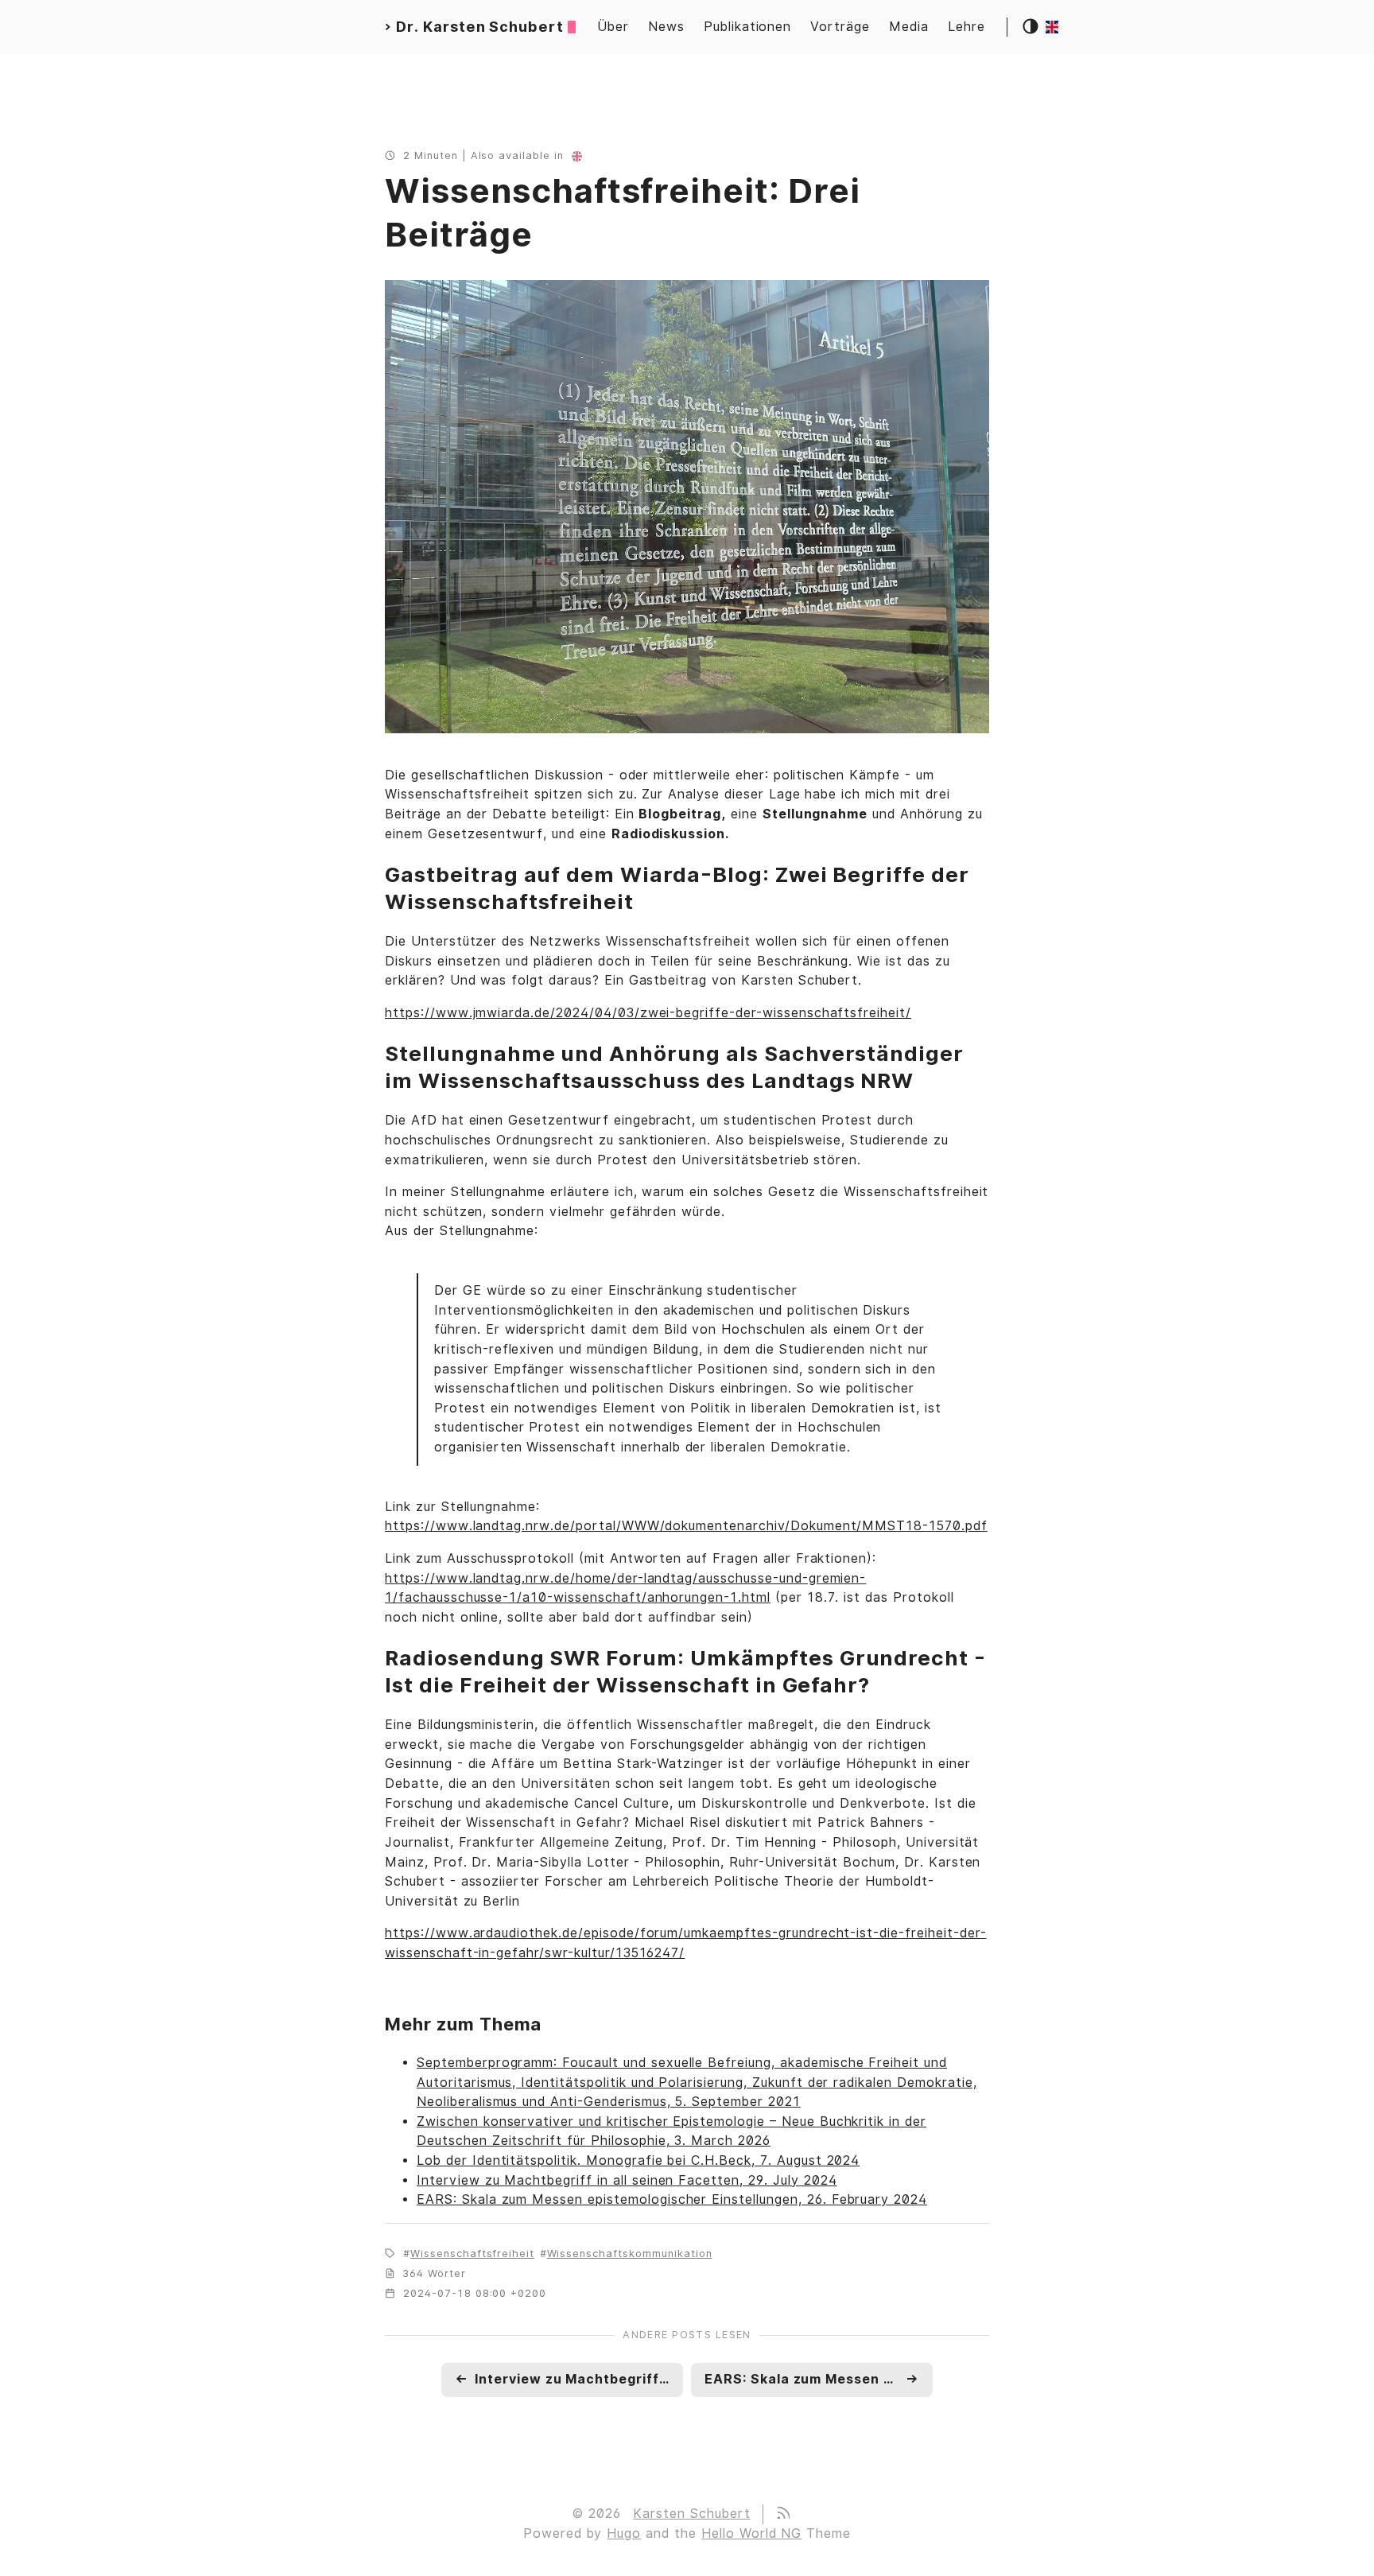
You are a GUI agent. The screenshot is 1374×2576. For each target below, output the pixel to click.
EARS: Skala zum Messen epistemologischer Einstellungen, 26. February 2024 (672, 2199)
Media (909, 27)
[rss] (782, 2514)
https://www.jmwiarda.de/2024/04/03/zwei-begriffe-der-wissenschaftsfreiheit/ (648, 1013)
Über (613, 27)
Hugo (624, 2533)
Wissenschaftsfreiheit (472, 2254)
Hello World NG (751, 2533)
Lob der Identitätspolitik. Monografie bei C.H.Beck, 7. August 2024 (638, 2160)
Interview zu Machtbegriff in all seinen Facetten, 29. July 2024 (627, 2180)
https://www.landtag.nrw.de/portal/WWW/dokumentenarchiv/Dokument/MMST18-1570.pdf (686, 1526)
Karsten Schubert (691, 2514)
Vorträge (840, 27)
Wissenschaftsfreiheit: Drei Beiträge (623, 213)
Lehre (966, 27)
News (666, 27)
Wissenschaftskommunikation (630, 2254)
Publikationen (747, 27)
